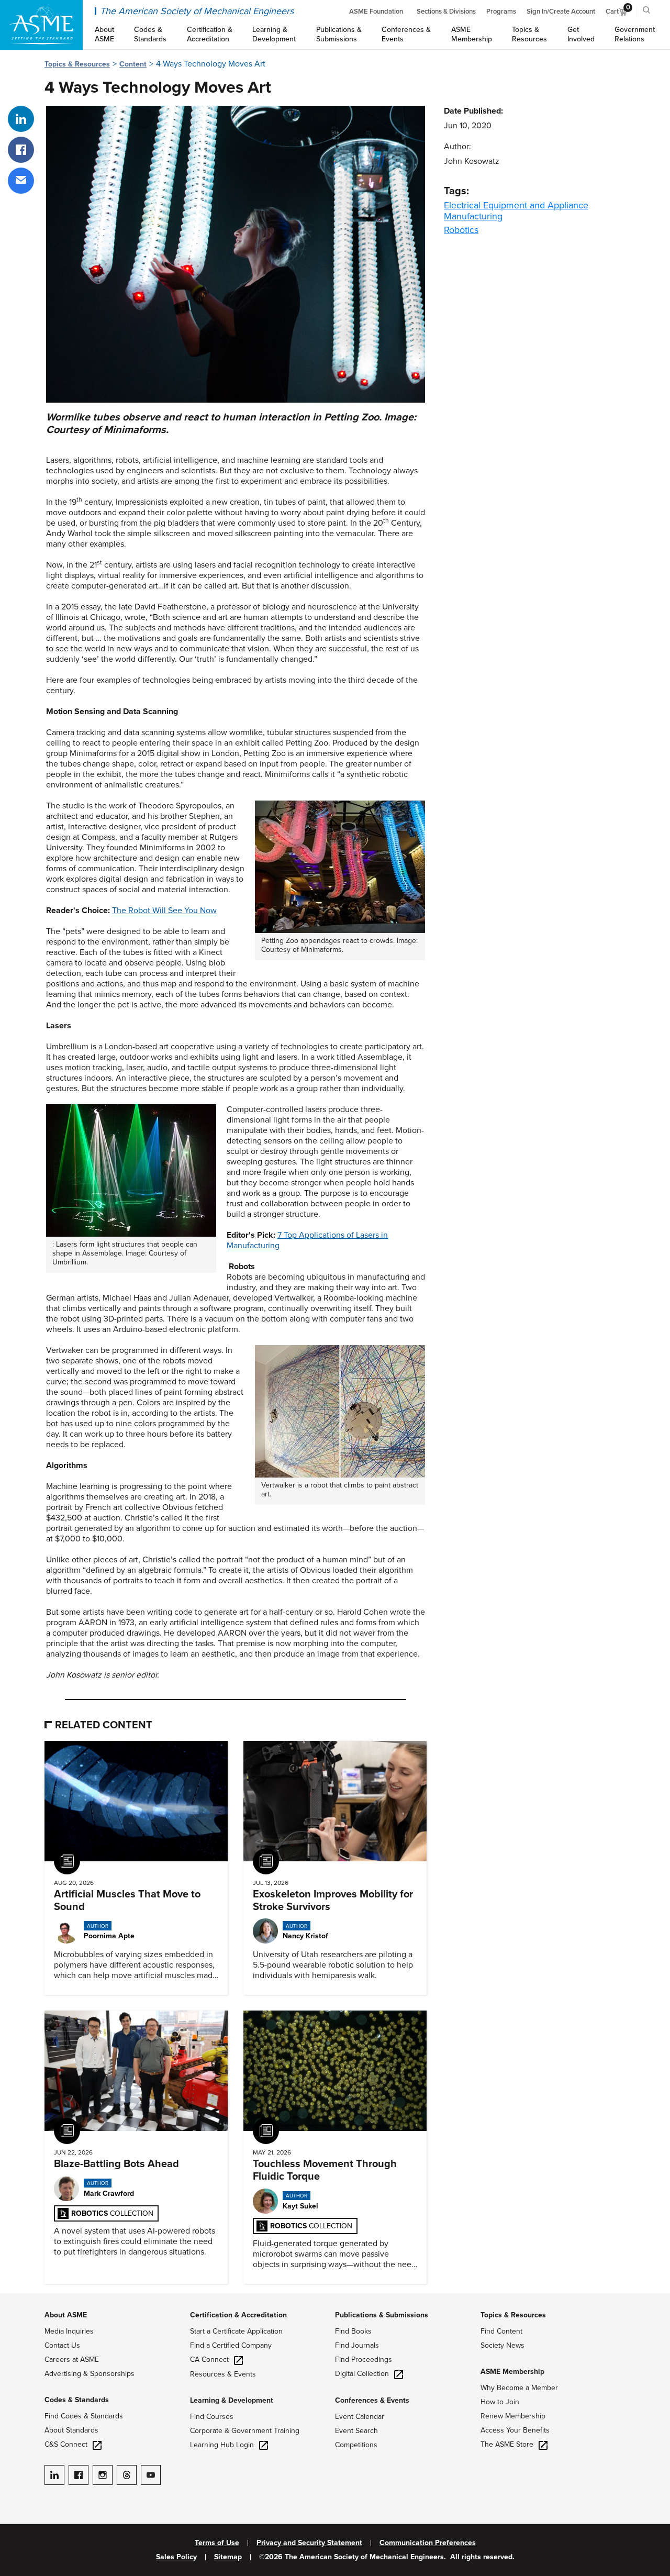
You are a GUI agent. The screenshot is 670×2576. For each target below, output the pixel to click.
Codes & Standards (77, 2400)
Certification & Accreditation (238, 2315)
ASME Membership (512, 2372)
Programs (501, 12)
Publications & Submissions (382, 2315)
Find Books (353, 2331)
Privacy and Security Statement (309, 2543)
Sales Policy (176, 2557)
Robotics (461, 230)
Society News (502, 2345)
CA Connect (209, 2360)
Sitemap (228, 2557)
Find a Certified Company (231, 2345)
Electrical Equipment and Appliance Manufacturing (516, 211)
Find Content (501, 2331)
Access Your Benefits (515, 2430)
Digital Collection (362, 2374)
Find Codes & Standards (84, 2416)
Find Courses (212, 2417)
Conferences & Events (372, 2400)
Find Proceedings (364, 2360)
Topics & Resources (77, 64)
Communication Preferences (428, 2543)
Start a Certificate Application (236, 2331)
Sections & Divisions (446, 12)
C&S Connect (66, 2444)
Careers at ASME (72, 2360)
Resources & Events (223, 2374)
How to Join (500, 2402)
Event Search (356, 2431)
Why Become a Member (519, 2388)
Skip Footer (21, 2299)
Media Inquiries (69, 2331)
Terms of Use (217, 2543)
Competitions (356, 2445)
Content (133, 64)
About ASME (66, 2315)
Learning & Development (232, 2400)
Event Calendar (360, 2417)
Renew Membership (513, 2416)
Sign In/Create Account (561, 12)
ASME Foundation (376, 12)
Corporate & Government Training (245, 2431)
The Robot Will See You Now (164, 911)
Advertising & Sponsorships (90, 2374)
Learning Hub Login (222, 2445)
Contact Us (62, 2345)
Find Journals (357, 2345)
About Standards (71, 2430)
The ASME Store (507, 2444)
